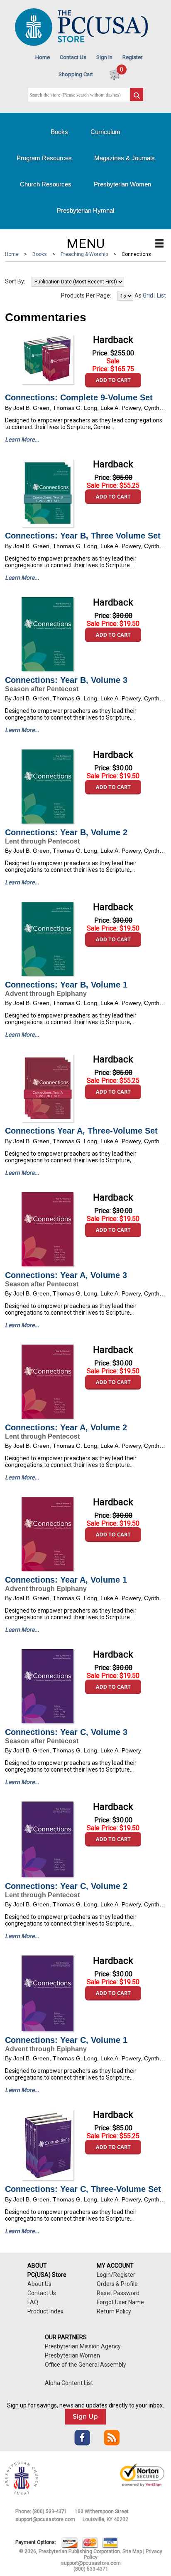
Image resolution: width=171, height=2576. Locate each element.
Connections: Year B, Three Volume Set (83, 536)
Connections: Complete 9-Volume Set (79, 397)
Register (132, 57)
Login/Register (116, 2275)
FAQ (33, 2302)
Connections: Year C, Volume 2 (66, 1886)
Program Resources (44, 158)
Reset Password (118, 2293)
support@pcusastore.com (45, 2519)
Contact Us (73, 57)
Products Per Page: (86, 295)
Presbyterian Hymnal (85, 210)
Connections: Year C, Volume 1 (66, 2040)
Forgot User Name (120, 2302)
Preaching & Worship (84, 254)
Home (43, 57)
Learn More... (22, 439)
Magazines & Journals (125, 158)
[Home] (81, 44)
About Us (39, 2284)
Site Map (132, 2551)
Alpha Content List (69, 2383)
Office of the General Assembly (85, 2365)
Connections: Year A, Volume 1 (66, 1580)
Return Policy (114, 2311)
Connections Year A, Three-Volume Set (81, 1131)
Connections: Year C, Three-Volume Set (83, 2189)
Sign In (104, 57)
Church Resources (46, 184)
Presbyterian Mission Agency (83, 2346)
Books (59, 132)
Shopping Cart (76, 74)
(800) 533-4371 (50, 2511)
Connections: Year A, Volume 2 (66, 1427)
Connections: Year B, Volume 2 (66, 832)
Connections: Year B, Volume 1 (66, 985)
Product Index (45, 2311)
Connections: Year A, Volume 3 (66, 1275)
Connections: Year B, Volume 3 (66, 680)
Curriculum (105, 132)
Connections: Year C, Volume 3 (66, 1732)
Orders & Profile (117, 2284)
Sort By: (15, 281)
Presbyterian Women (122, 184)
